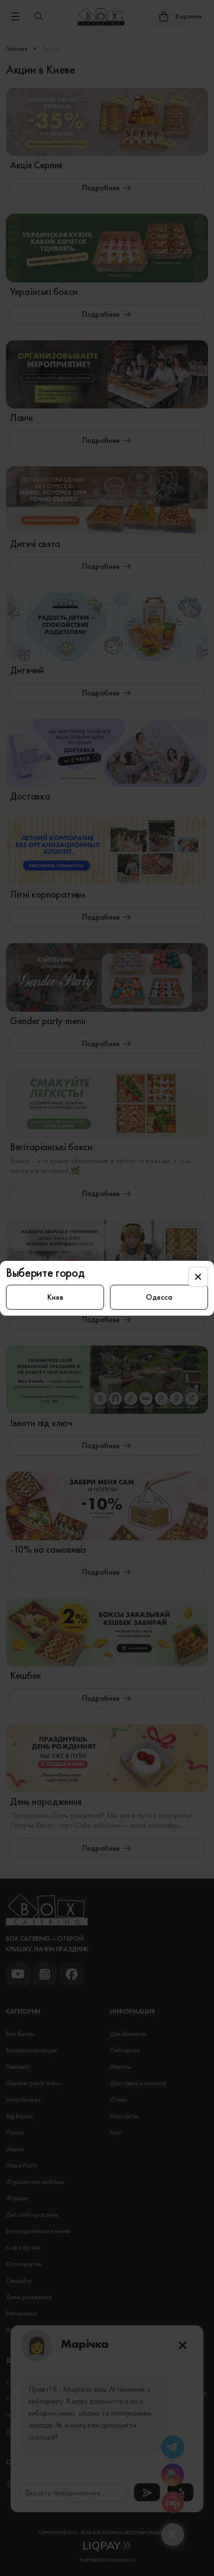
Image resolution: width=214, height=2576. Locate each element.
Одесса (159, 1297)
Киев (55, 1297)
